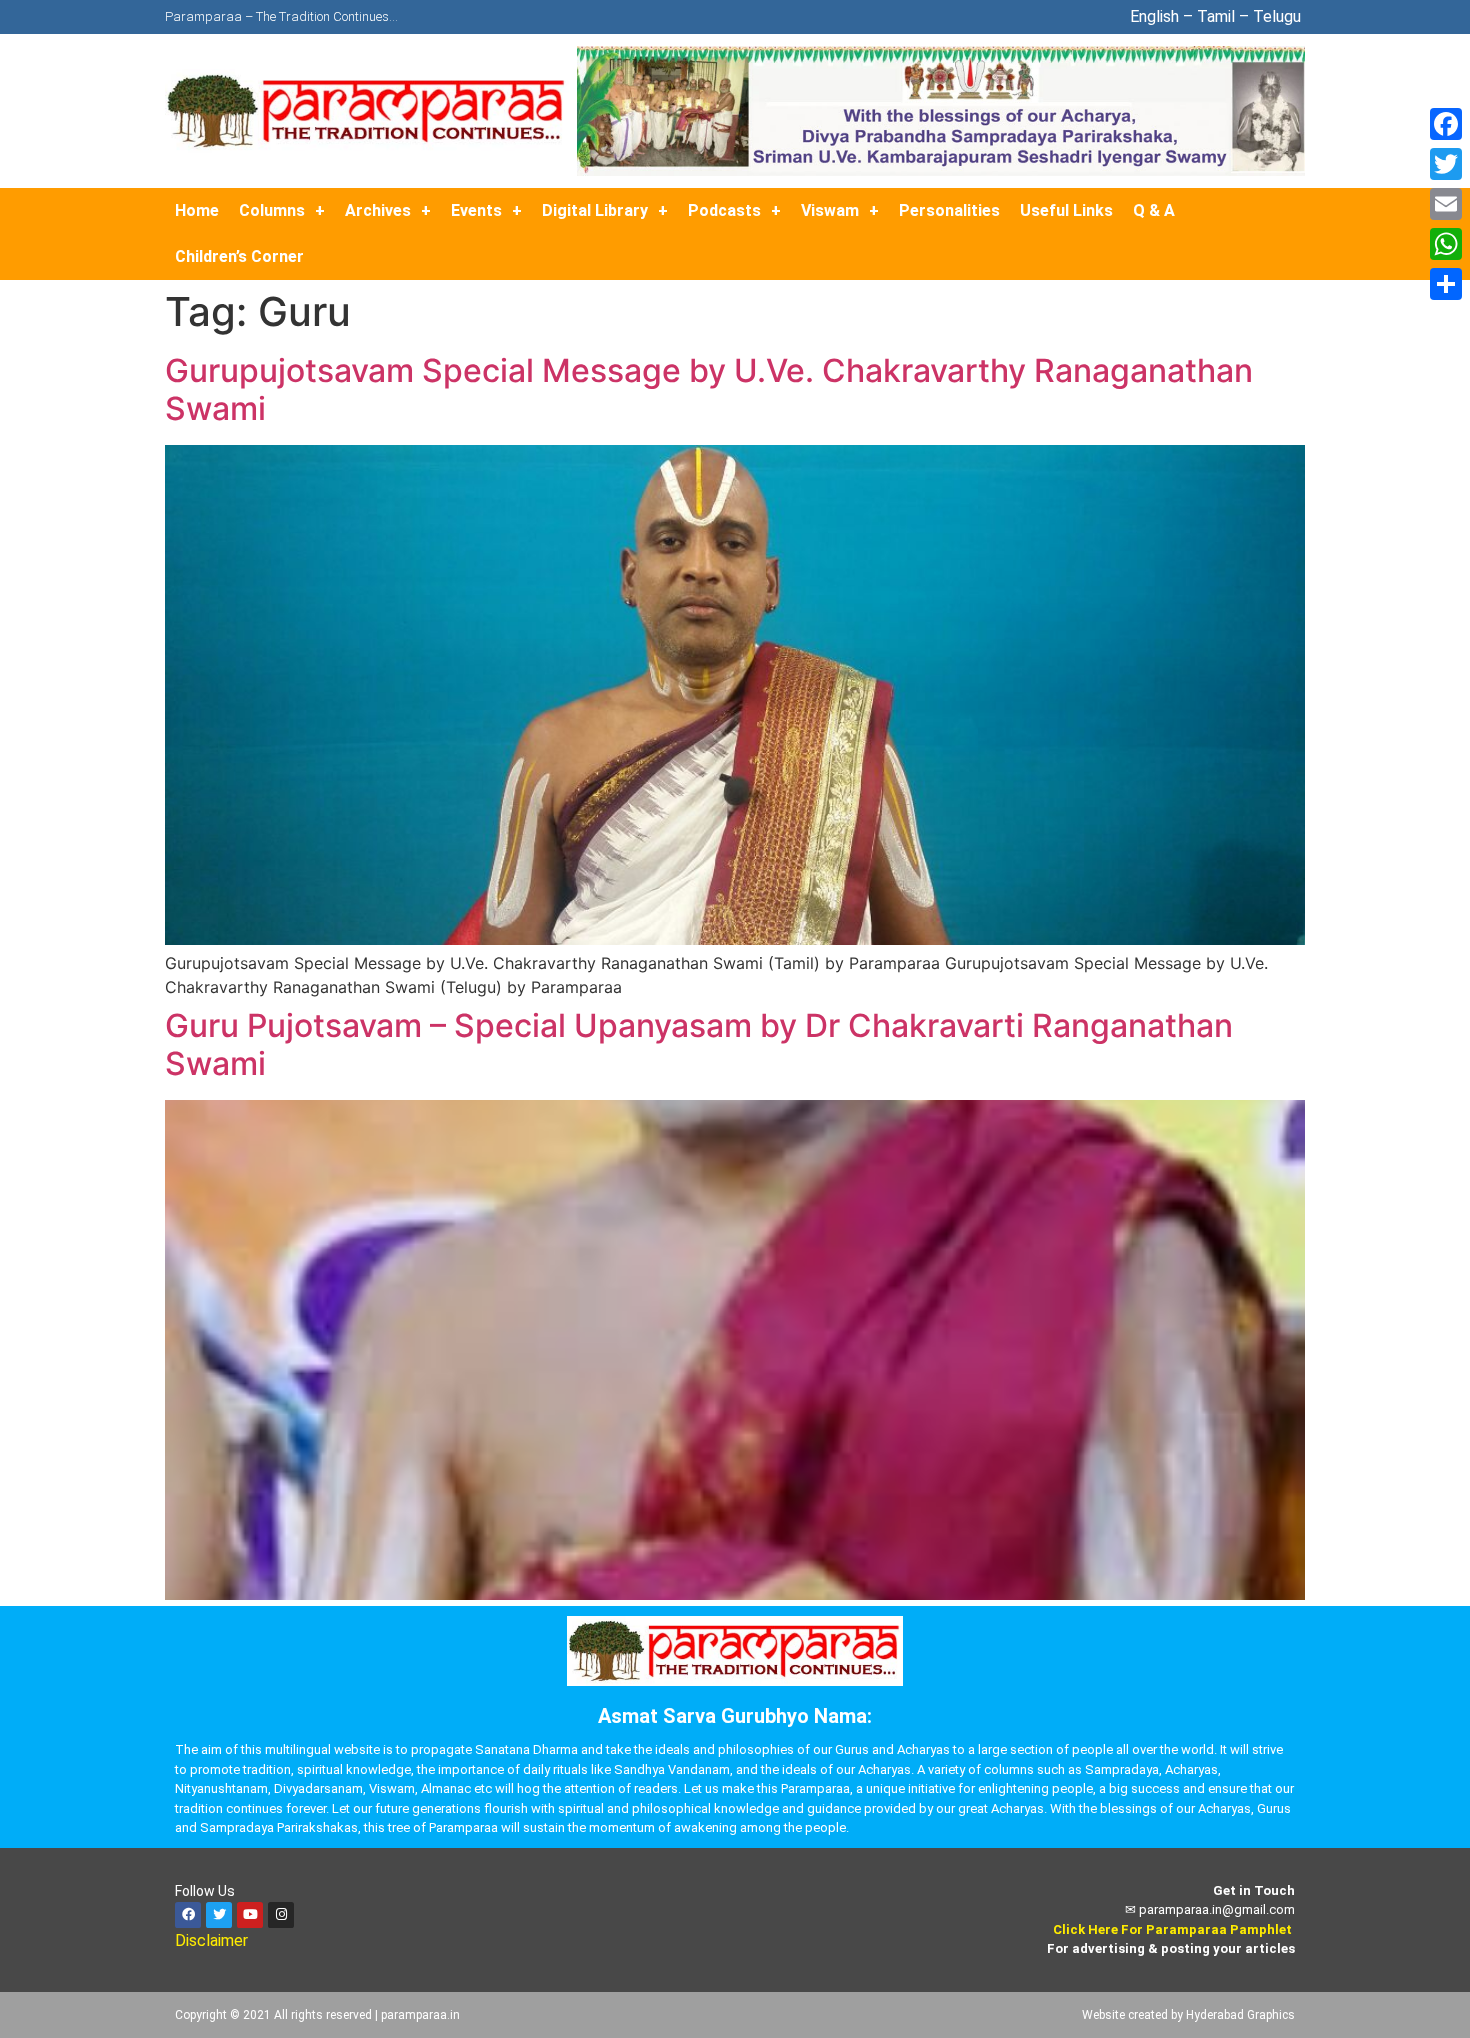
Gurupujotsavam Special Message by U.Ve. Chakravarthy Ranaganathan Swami (709, 389)
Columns (272, 210)
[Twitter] (219, 1915)
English (1154, 16)
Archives (378, 210)
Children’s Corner (239, 256)
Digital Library (595, 210)
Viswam (830, 210)
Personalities (949, 210)
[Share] (1446, 284)
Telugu (1279, 16)
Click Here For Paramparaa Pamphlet (1172, 1929)
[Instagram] (281, 1915)
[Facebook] (188, 1915)
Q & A (1154, 210)
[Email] (1446, 204)
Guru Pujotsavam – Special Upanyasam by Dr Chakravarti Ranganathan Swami (699, 1044)
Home (197, 210)
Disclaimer (213, 1940)
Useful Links (1066, 210)
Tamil (1216, 16)
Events (476, 210)
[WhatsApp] (1446, 244)
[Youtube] (250, 1915)
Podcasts (724, 210)
